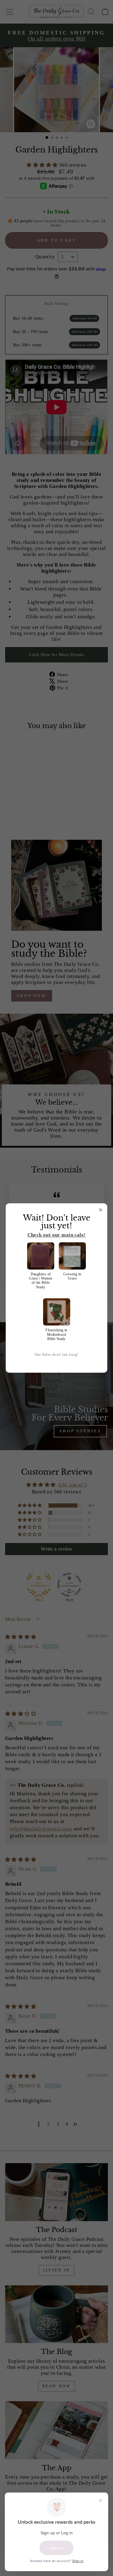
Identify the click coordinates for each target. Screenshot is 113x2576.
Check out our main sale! (57, 1235)
